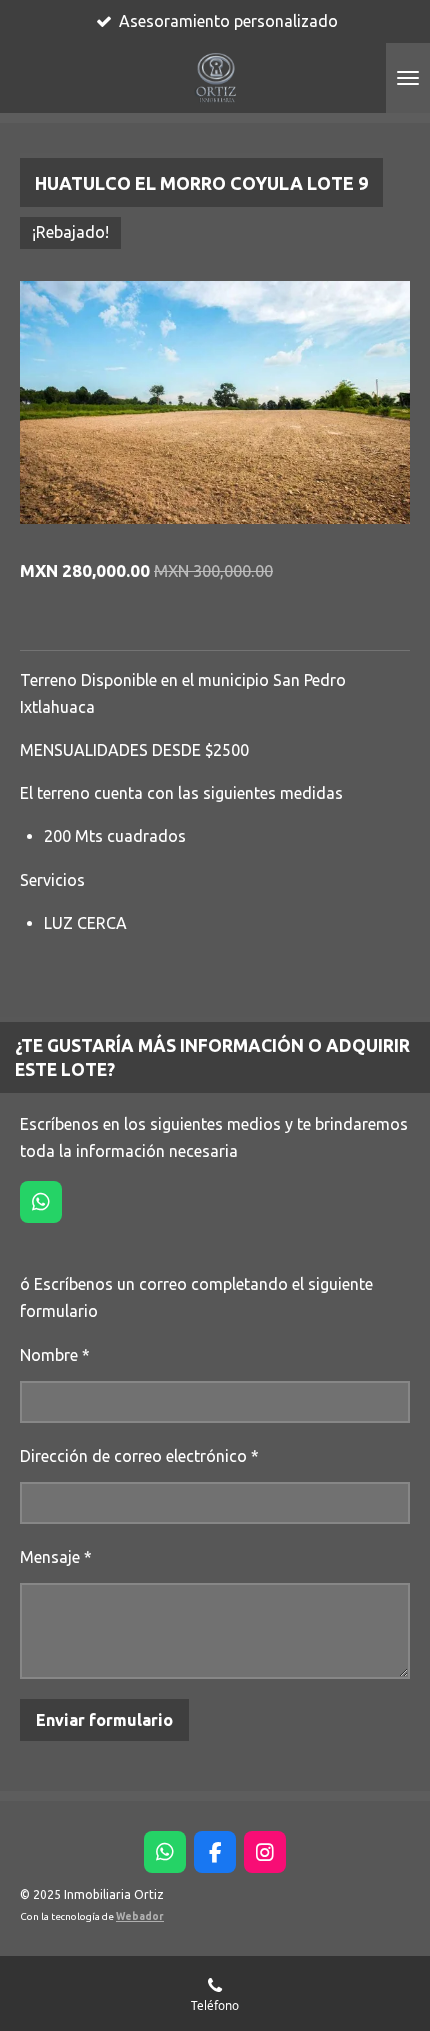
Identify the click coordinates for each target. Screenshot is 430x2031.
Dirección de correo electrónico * (139, 1456)
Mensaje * (56, 1557)
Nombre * (55, 1355)
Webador (140, 1916)
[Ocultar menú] (408, 78)
